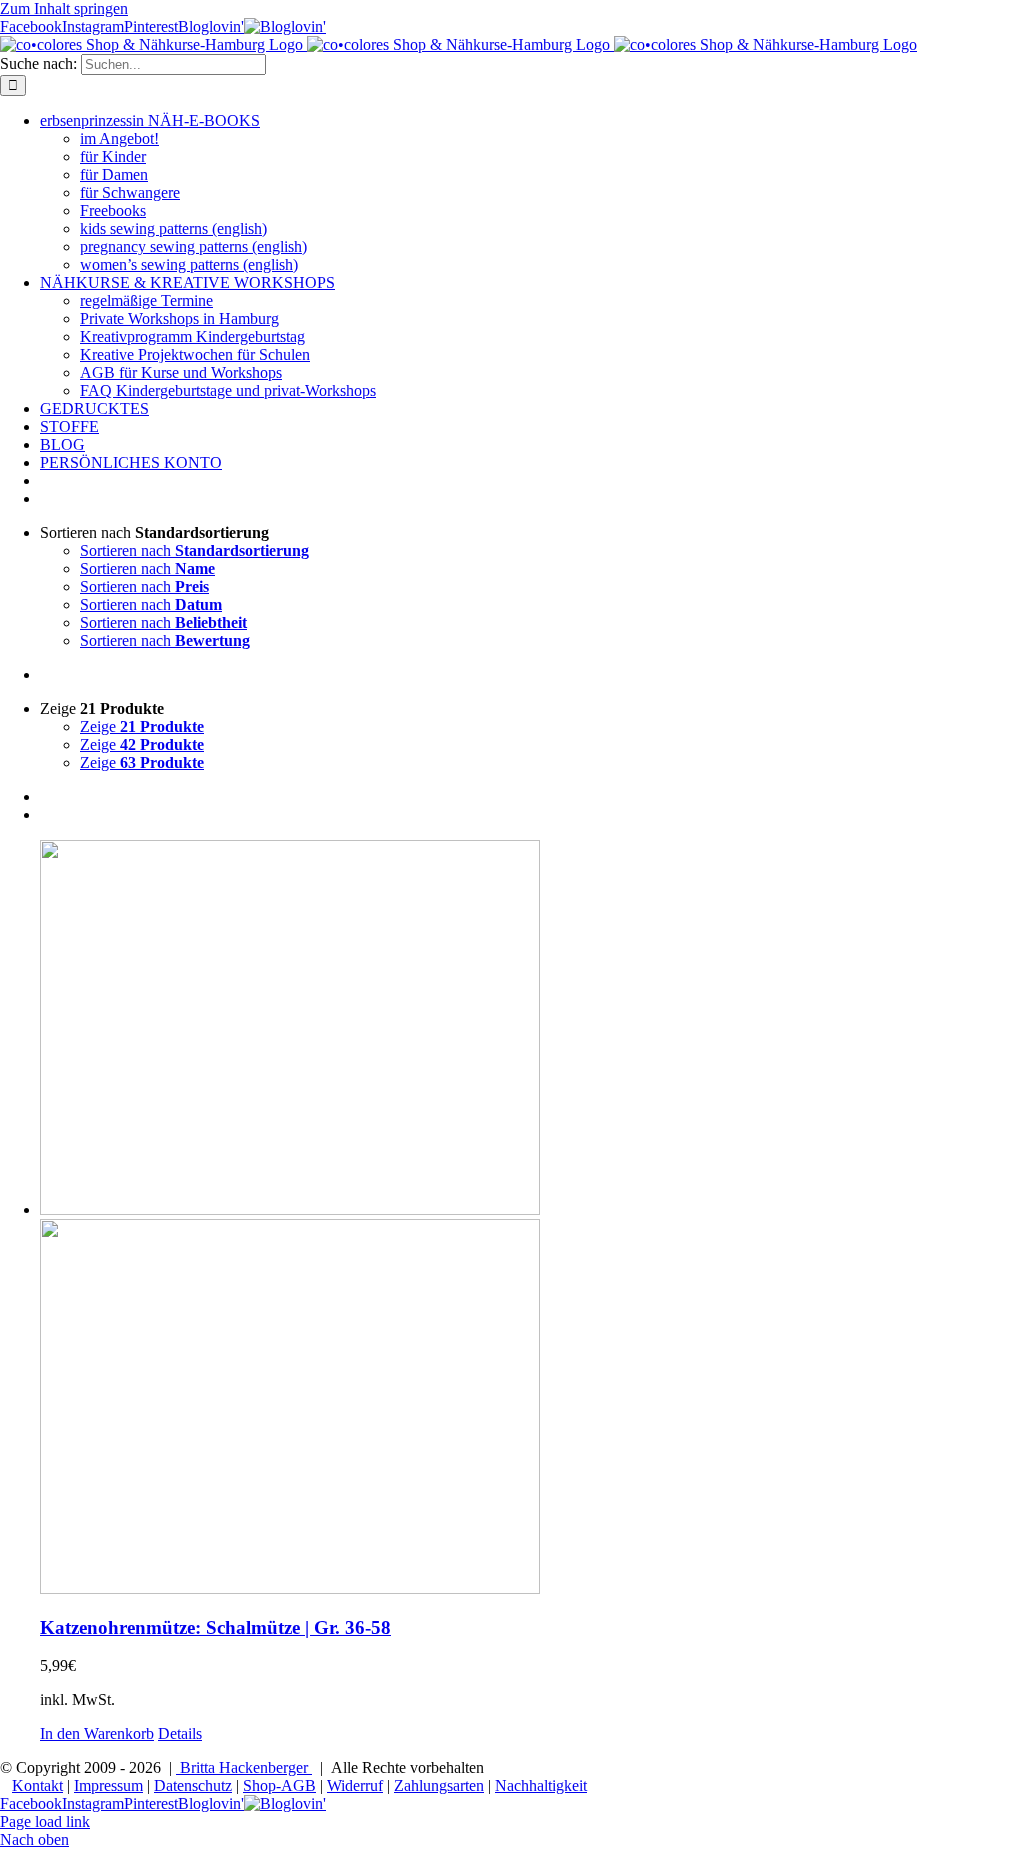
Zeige (142, 726)
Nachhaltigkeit (541, 1785)
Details (180, 1733)
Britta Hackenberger (244, 1767)
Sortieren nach (194, 550)
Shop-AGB (279, 1785)
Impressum (108, 1785)
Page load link (45, 1821)
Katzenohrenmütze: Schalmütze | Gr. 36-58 (215, 1627)
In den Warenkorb (97, 1733)
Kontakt (37, 1785)
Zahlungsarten (439, 1785)
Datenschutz (193, 1785)
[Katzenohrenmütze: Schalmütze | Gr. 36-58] (532, 1219)
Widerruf (355, 1785)
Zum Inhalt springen (64, 8)
